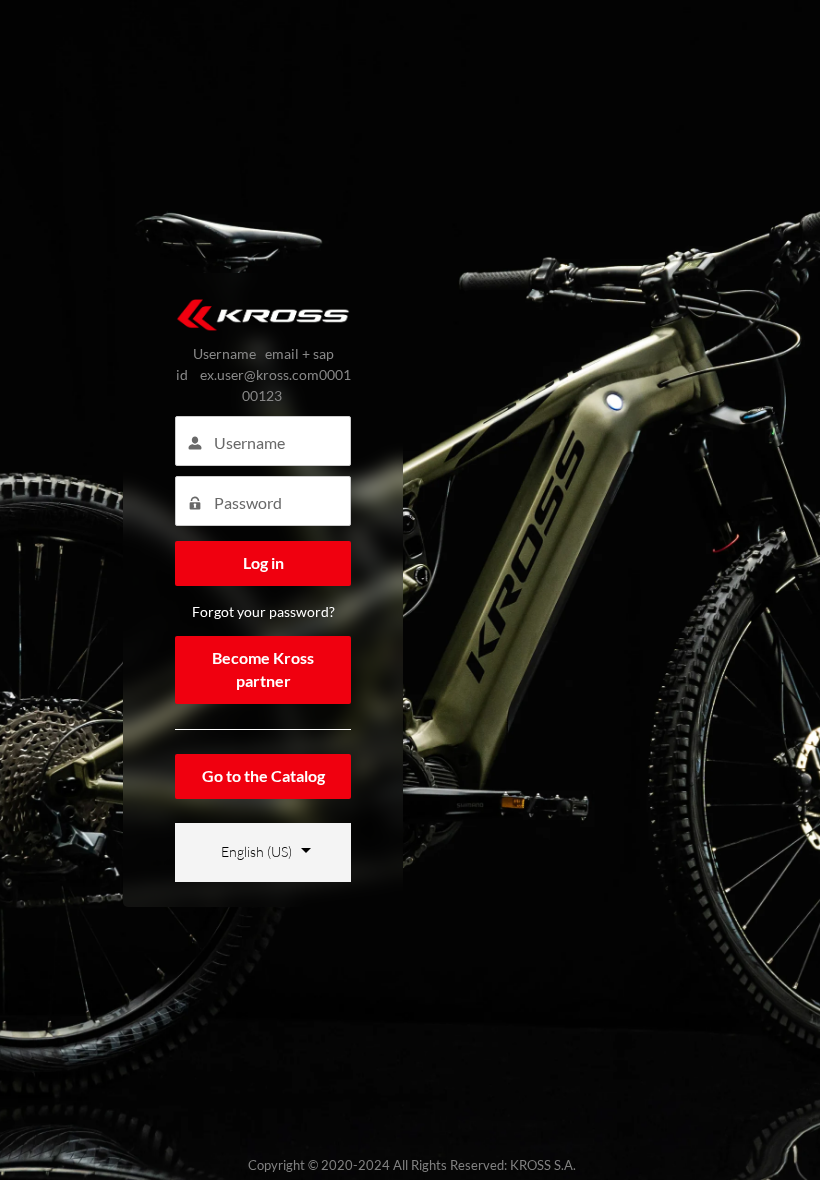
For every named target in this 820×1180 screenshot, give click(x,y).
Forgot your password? (263, 611)
